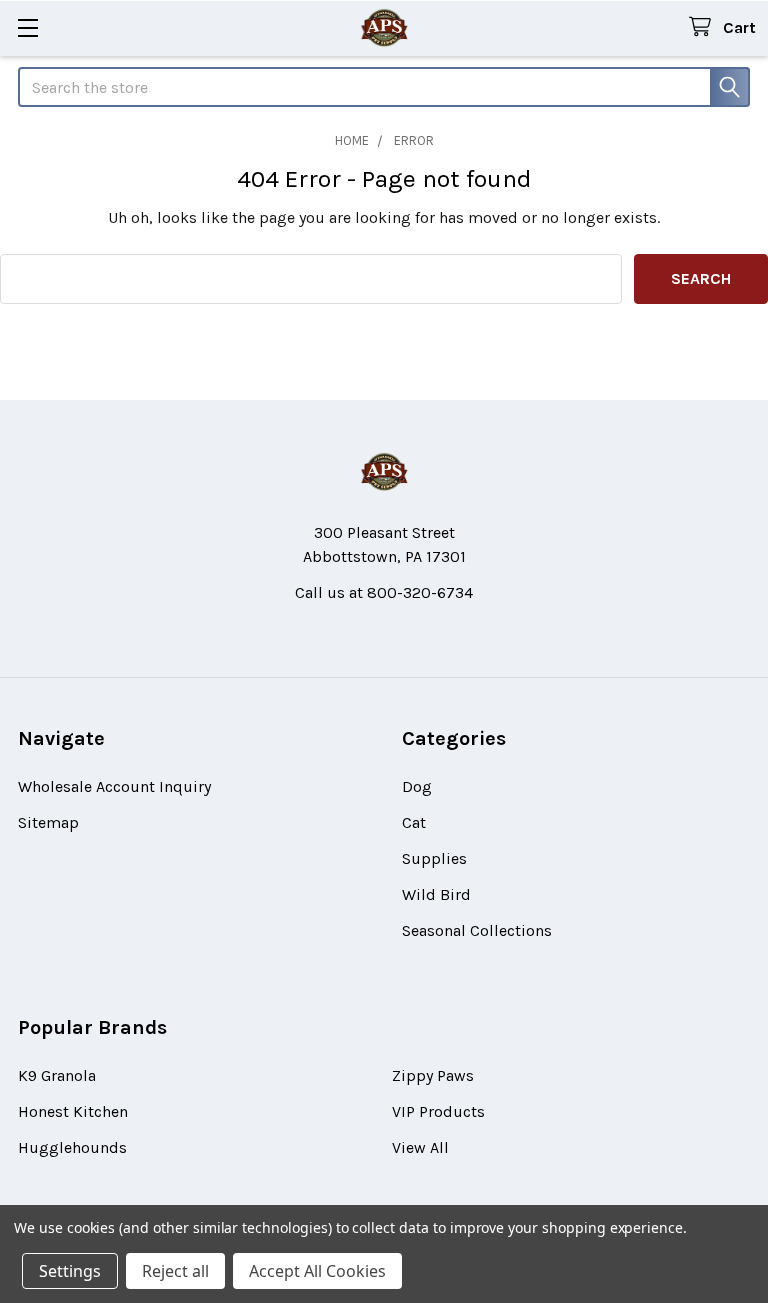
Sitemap (48, 822)
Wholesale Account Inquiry (114, 786)
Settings (70, 1271)
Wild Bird (436, 894)
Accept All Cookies (317, 1271)
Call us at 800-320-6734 (384, 592)
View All (420, 1147)
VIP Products (438, 1111)
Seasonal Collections (477, 930)
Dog (417, 786)
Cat (414, 822)
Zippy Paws (433, 1075)
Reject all (175, 1271)
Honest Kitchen (73, 1111)
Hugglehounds (72, 1147)
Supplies (434, 858)
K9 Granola (57, 1075)
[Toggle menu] (27, 27)
